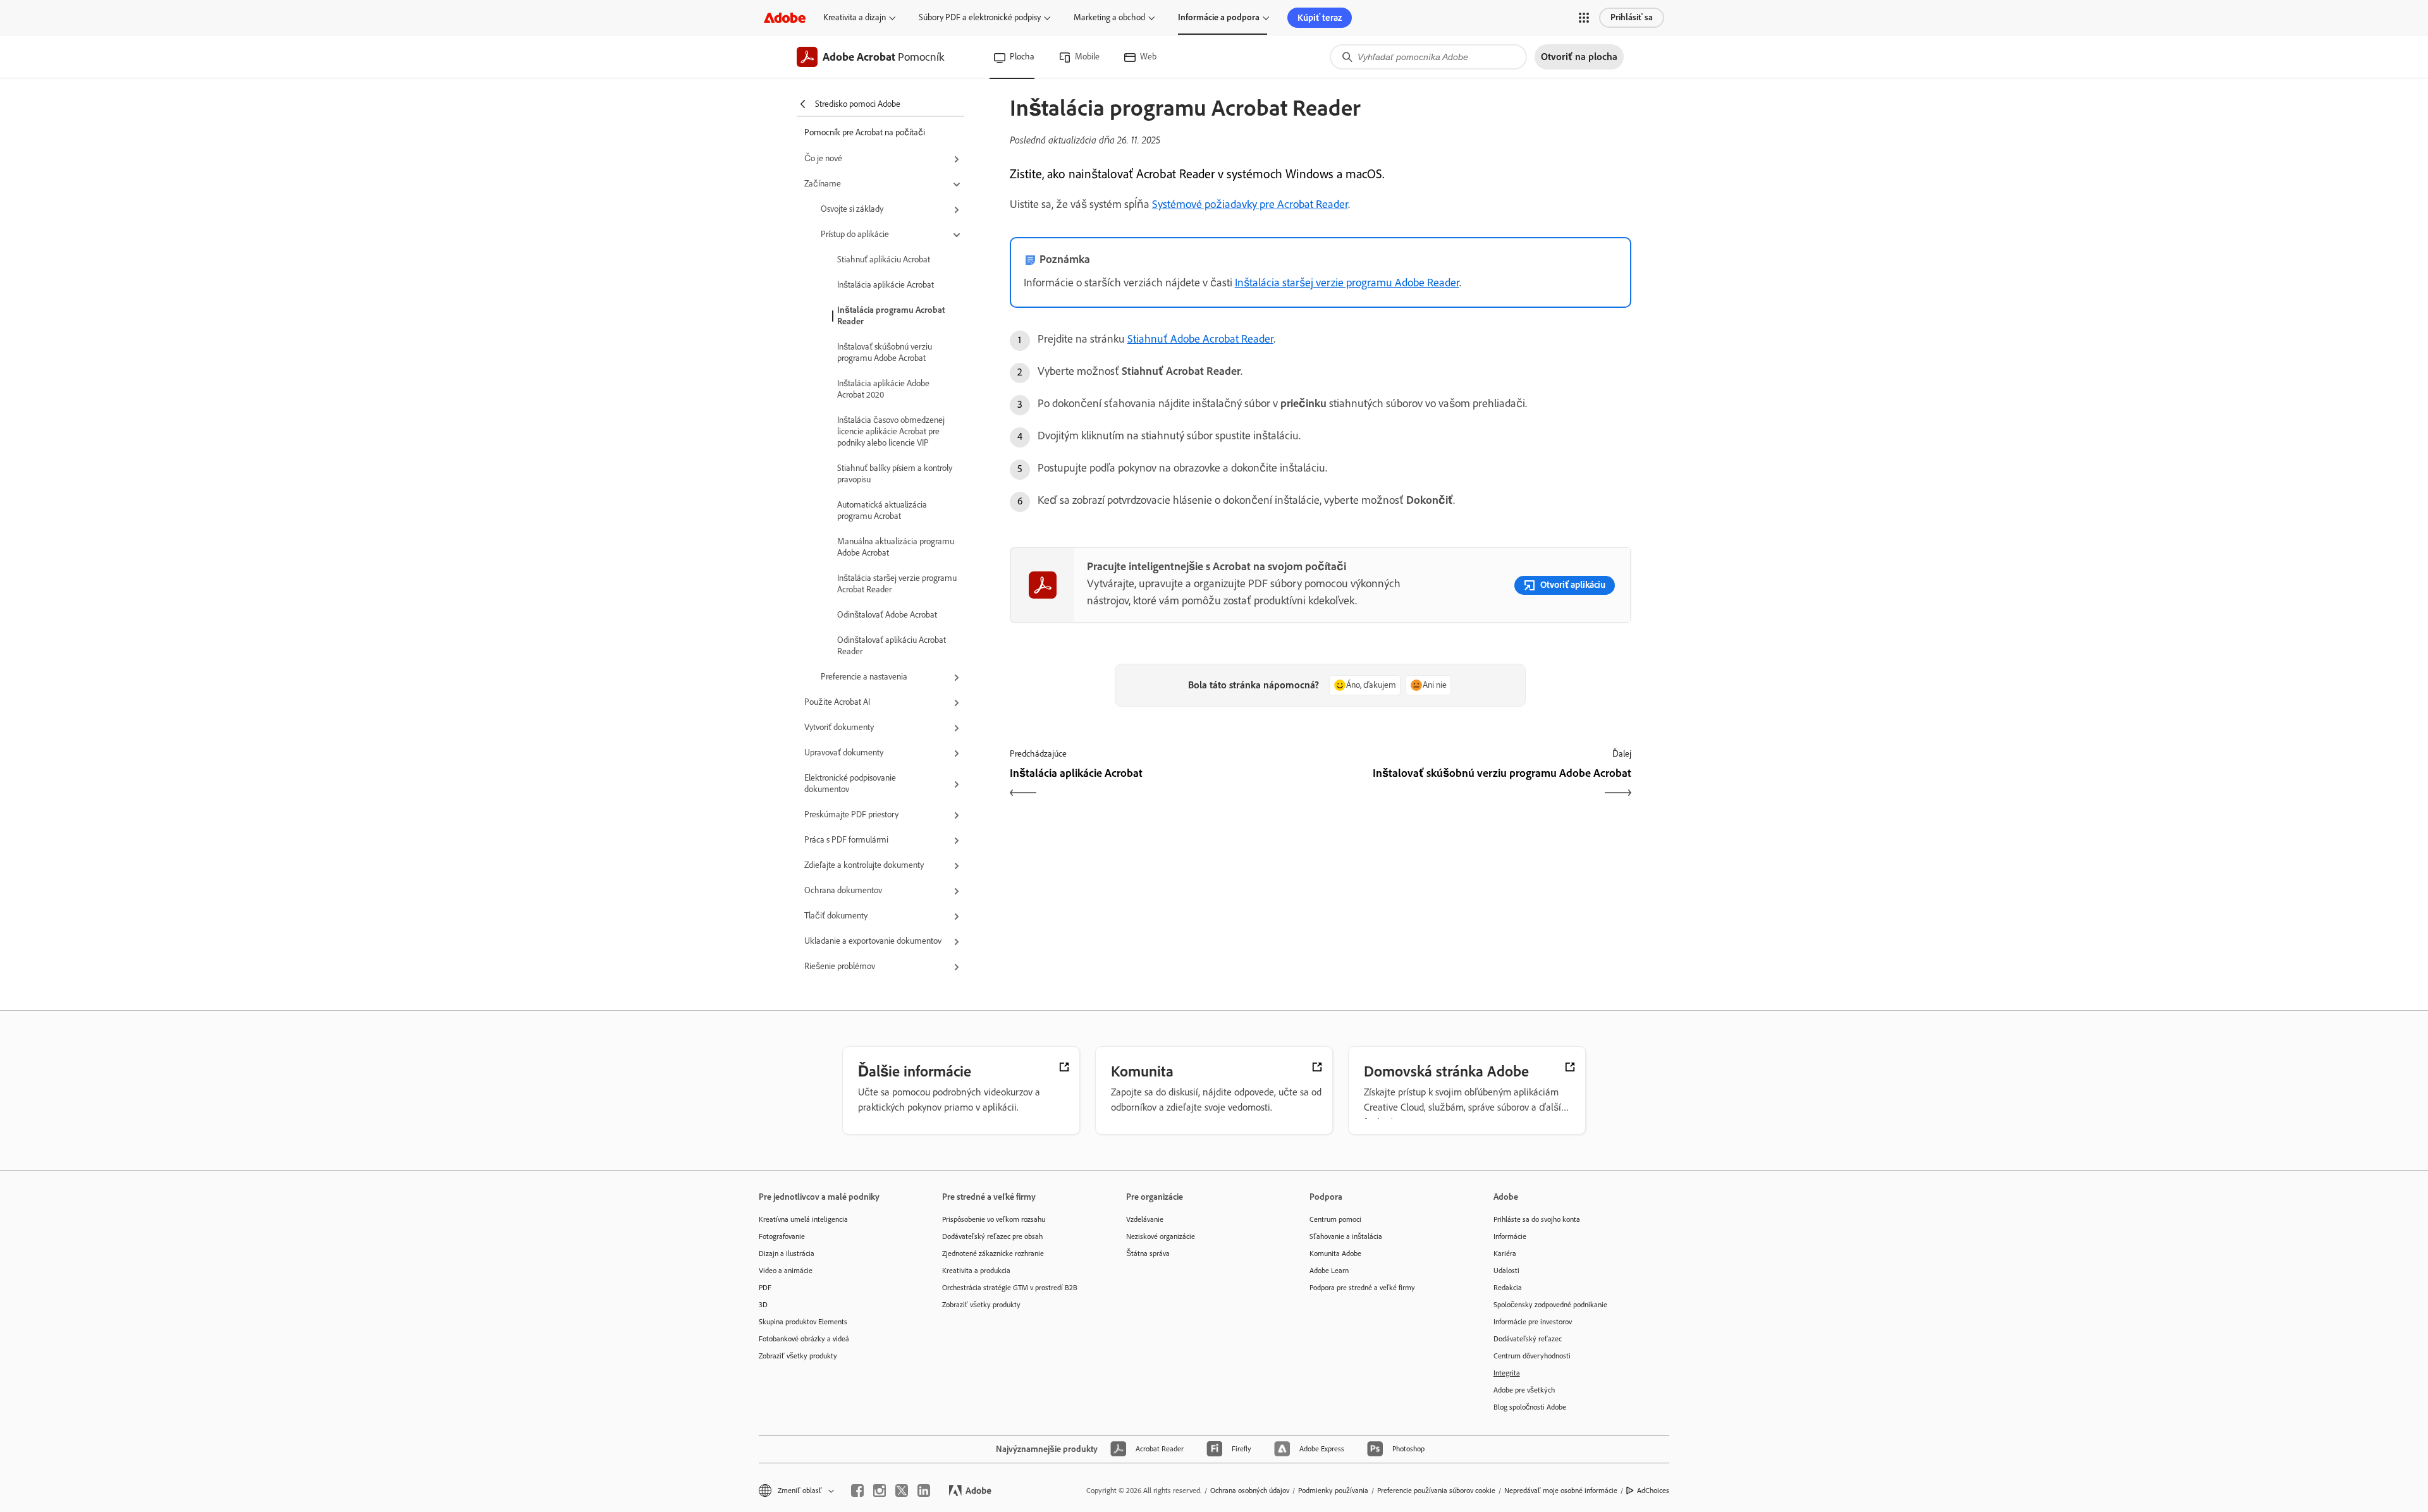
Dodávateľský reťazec (1528, 1339)
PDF (765, 1288)
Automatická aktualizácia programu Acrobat (882, 510)
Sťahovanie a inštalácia (1346, 1236)
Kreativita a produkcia (976, 1271)
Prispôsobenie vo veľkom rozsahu (994, 1219)
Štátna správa (1148, 1253)
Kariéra (1505, 1253)
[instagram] (880, 1491)
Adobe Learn (1329, 1271)
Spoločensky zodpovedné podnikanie (1550, 1305)
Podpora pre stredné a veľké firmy (1362, 1288)
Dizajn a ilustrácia (787, 1253)
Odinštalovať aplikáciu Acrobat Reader (892, 646)
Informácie (1510, 1236)
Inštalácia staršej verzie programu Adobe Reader (1347, 283)
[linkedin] (924, 1491)
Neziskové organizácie (1161, 1236)
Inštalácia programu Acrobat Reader (891, 316)
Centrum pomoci (1335, 1219)
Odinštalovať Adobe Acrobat (887, 615)
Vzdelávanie (1145, 1219)
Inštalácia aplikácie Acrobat (886, 285)
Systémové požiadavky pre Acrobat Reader (1250, 204)
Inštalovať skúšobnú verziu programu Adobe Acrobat (885, 352)
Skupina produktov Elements (803, 1322)
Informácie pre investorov (1533, 1322)
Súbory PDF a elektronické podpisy (980, 17)
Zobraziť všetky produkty (798, 1356)
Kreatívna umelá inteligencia (803, 1219)
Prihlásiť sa (1632, 17)
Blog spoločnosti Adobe (1530, 1407)
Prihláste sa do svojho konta (1537, 1219)
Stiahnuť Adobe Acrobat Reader (1200, 339)
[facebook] (857, 1491)
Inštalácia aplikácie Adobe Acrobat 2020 (883, 389)
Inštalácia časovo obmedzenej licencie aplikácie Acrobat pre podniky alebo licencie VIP (891, 431)
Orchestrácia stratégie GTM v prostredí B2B (1010, 1288)
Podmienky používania (1333, 1491)
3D (763, 1305)
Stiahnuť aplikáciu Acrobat (884, 259)
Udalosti (1506, 1271)
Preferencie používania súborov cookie (1436, 1491)
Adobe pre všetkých (1524, 1390)
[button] (1584, 18)
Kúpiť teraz (1320, 18)
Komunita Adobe (1335, 1253)
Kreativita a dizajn (855, 17)
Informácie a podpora (1219, 17)
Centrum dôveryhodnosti (1532, 1356)
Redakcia (1508, 1288)
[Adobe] (785, 17)
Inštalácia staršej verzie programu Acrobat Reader (897, 584)
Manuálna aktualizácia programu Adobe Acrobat (896, 547)
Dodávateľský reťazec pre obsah (992, 1236)
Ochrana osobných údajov (1250, 1491)
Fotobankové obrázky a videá (804, 1339)
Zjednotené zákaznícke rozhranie (993, 1253)
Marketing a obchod (1109, 17)
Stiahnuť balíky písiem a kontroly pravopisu (895, 474)
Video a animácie (786, 1271)
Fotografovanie (782, 1236)
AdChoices (1653, 1491)
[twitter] (902, 1491)
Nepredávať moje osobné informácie (1561, 1491)
